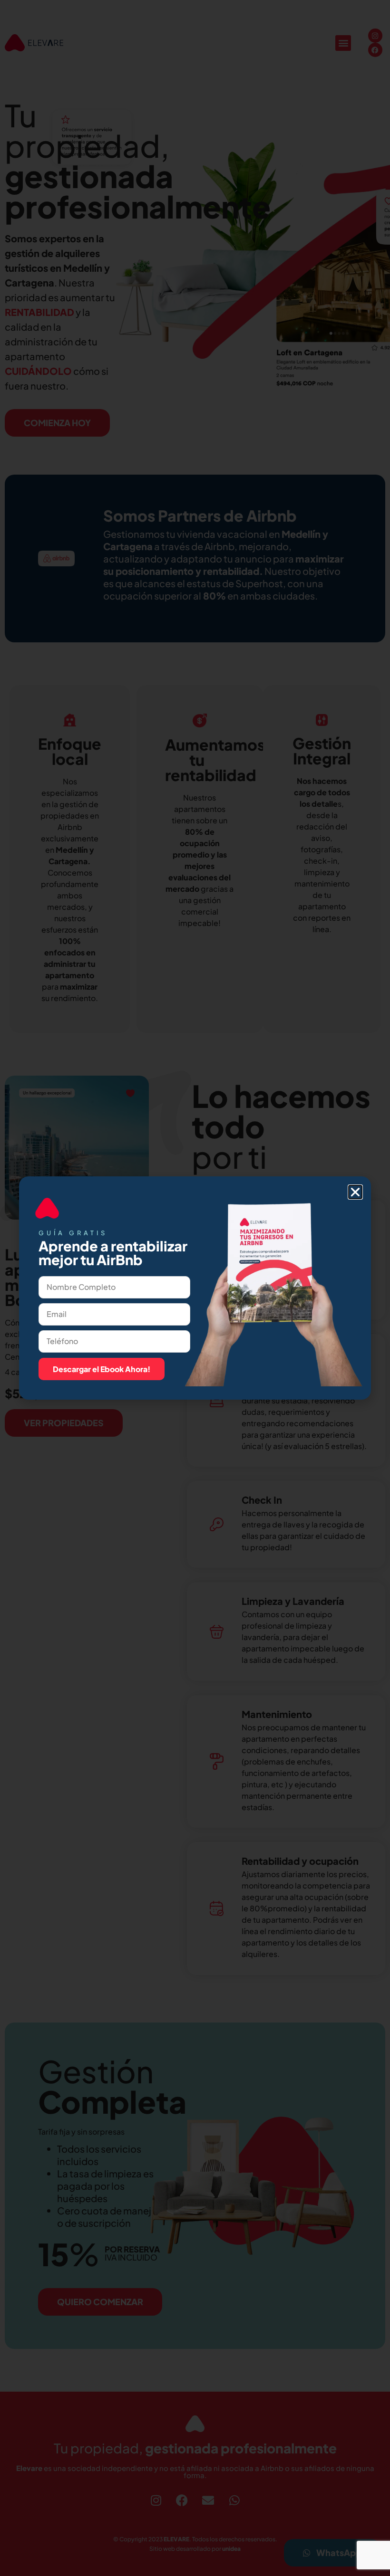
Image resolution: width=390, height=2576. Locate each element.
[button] (355, 1192)
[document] (195, 1288)
